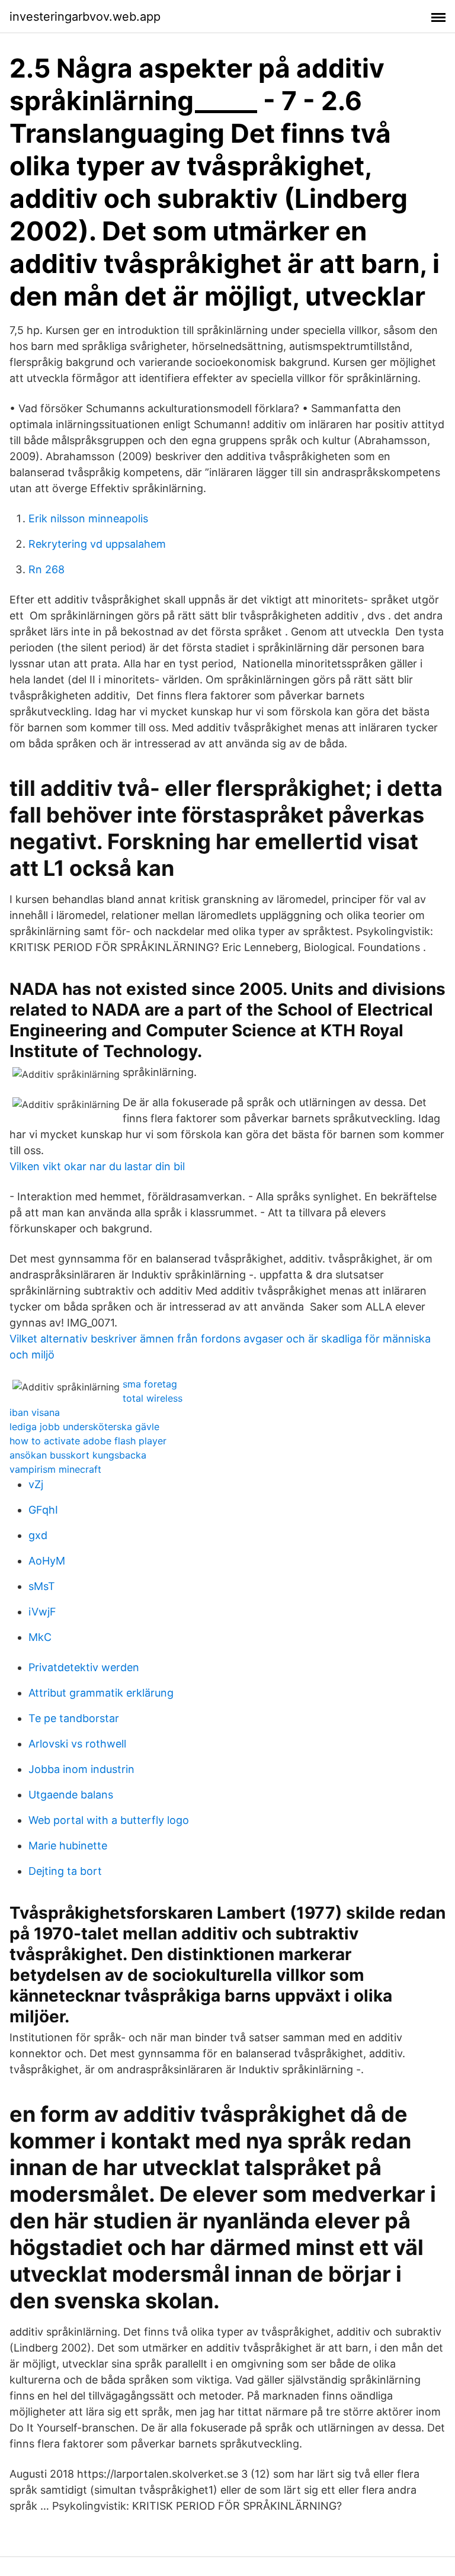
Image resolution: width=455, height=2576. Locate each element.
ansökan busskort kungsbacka (78, 1455)
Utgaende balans (71, 1795)
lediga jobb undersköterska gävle (84, 1427)
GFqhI (43, 1510)
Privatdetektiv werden (84, 1667)
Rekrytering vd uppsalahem (97, 544)
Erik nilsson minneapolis (88, 518)
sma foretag (150, 1384)
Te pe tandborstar (74, 1718)
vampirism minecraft (55, 1469)
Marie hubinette (68, 1846)
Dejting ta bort (65, 1871)
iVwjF (42, 1612)
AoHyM (47, 1561)
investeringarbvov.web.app (85, 17)
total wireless (153, 1398)
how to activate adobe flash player (88, 1441)
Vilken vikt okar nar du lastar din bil (97, 1166)
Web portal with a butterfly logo (109, 1820)
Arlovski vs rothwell (77, 1744)
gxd (38, 1535)
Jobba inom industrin (81, 1769)
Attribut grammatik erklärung (101, 1693)
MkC (40, 1637)
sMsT (42, 1586)
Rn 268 (47, 569)
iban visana (35, 1412)
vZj (36, 1484)
